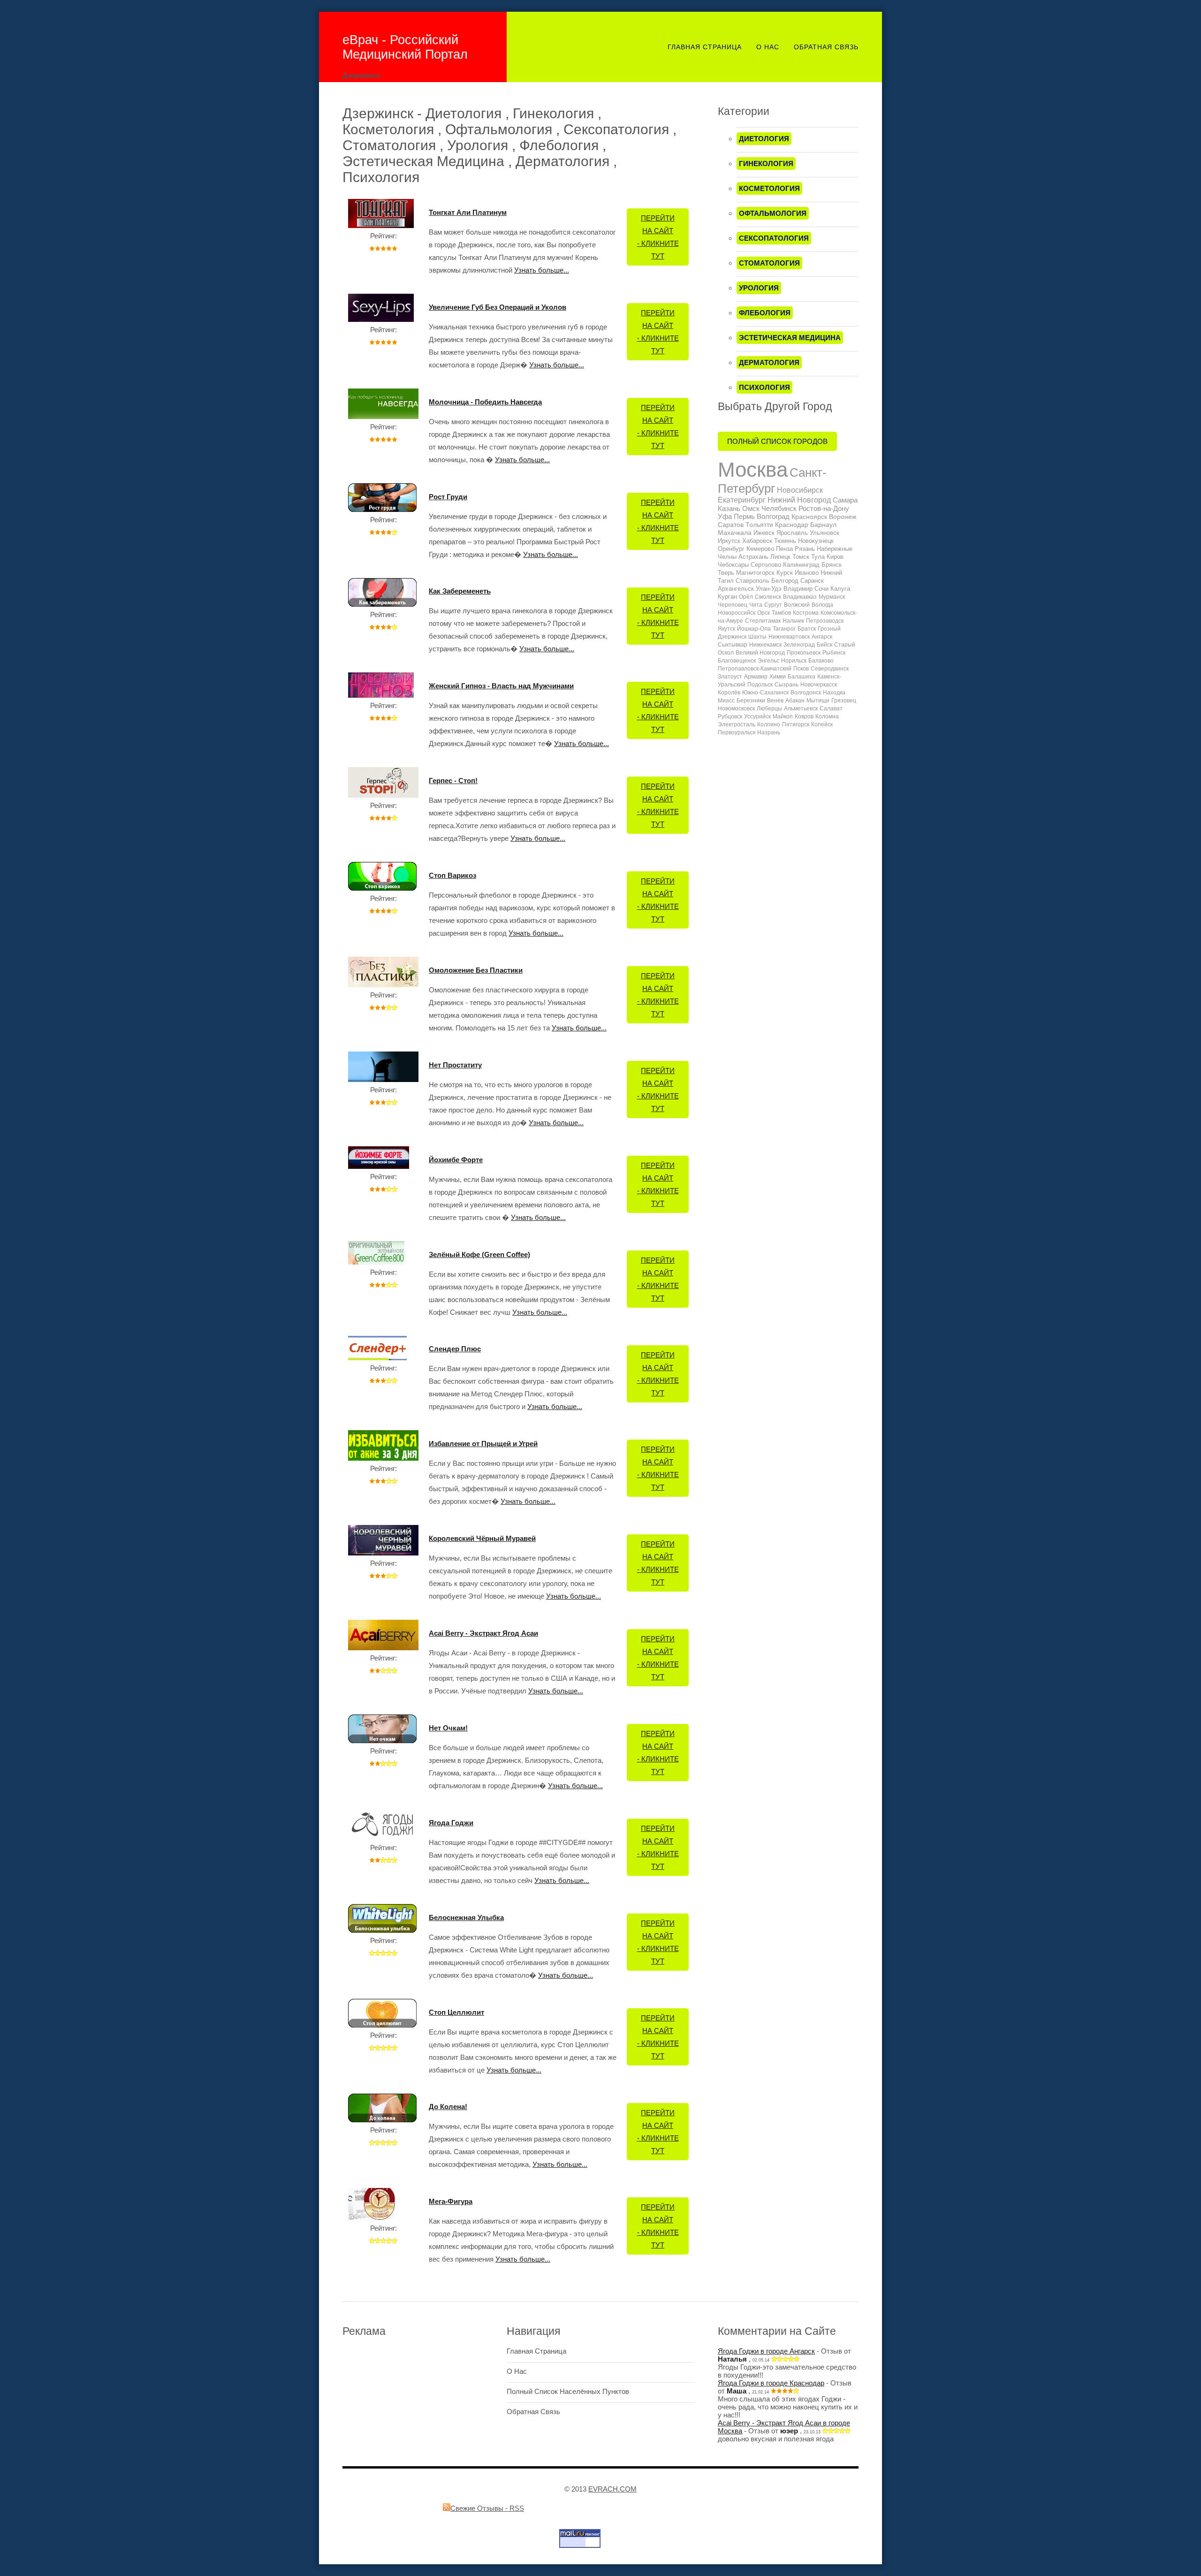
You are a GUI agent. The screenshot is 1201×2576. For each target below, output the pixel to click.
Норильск (794, 661)
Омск (751, 508)
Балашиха (802, 677)
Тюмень (785, 541)
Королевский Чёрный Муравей (482, 1538)
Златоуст (730, 677)
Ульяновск (825, 533)
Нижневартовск (789, 637)
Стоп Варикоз (452, 875)
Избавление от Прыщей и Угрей (483, 1444)
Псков (801, 669)
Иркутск (729, 541)
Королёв (729, 693)
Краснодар (792, 525)
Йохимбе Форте (456, 1160)
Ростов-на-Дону (824, 508)
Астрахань (753, 557)
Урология (759, 288)
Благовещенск (737, 661)
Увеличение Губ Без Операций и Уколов (498, 307)
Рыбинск (834, 653)
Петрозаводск (825, 621)
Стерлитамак (763, 621)
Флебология (765, 313)
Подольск (760, 685)
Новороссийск (737, 613)
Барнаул (823, 525)
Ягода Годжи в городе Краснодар (771, 2383)
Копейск (822, 724)
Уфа (725, 516)
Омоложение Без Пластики (476, 970)
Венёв (775, 701)
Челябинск (779, 508)
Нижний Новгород (799, 500)
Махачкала (735, 533)
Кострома (806, 613)
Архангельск (736, 589)
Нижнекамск (765, 645)
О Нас (768, 47)
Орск (764, 613)
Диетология (764, 139)
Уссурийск (757, 716)
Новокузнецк (816, 541)
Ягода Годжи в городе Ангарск (766, 2351)
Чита (756, 605)
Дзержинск (732, 637)
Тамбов (781, 613)
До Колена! (448, 2107)
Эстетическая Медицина (790, 338)
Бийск (825, 645)
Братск (807, 629)
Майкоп (783, 716)
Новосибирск (800, 490)
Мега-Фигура (451, 2201)
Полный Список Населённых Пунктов (568, 2391)
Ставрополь (753, 581)
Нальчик (793, 621)
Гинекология (766, 164)
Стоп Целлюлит (456, 2012)
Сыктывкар (733, 645)
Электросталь (737, 724)
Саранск (812, 581)
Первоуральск (737, 732)
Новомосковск (736, 709)
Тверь (726, 573)
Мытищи (818, 701)
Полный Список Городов (777, 441)
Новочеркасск (819, 685)
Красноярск (809, 517)
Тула (818, 557)
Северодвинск (830, 669)
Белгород (785, 581)
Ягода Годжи (451, 1823)
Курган (727, 597)
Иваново (807, 573)
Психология (764, 387)
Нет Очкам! (448, 1728)
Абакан (795, 701)
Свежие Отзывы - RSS (487, 2508)
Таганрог (784, 629)
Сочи (821, 589)
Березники (751, 701)
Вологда (822, 605)
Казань (729, 508)
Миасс (726, 701)
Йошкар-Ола (754, 629)
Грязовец (844, 701)
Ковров (804, 716)
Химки (778, 677)
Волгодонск (806, 693)
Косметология (769, 188)
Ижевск (764, 533)
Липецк (780, 557)
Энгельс (768, 661)
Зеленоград (799, 645)
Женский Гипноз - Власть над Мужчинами (501, 686)
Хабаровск (757, 541)
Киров (835, 557)
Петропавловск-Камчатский (755, 669)
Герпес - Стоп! (453, 781)
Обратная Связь (826, 47)
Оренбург (731, 549)
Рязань (805, 549)
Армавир (756, 677)
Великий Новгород (760, 653)
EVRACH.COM (612, 2489)
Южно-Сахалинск (765, 693)
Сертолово (766, 565)
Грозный (829, 629)
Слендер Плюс (455, 1349)
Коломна (827, 716)
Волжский (797, 605)
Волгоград (773, 516)
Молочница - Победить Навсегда (485, 402)
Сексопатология (774, 238)
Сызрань (787, 685)
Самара (845, 500)
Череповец (733, 605)
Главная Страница (705, 47)
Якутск (726, 629)
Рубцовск (730, 716)
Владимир (798, 589)
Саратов (731, 525)
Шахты (757, 637)
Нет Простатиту (455, 1065)
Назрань (769, 732)
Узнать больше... (542, 270)
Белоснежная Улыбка (466, 1917)
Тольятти (759, 525)
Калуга (840, 589)
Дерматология (769, 362)
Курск (785, 573)
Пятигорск (796, 724)
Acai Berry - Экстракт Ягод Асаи (483, 1633)
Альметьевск (801, 709)
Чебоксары (733, 565)
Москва (753, 469)
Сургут (773, 605)
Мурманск (832, 597)
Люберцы (769, 709)
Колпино (769, 724)
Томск (801, 557)
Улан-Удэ (769, 589)
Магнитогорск (755, 573)
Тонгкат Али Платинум (468, 212)
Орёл (746, 597)
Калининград (801, 565)
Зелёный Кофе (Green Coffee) (479, 1254)
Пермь (744, 516)
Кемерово (760, 549)
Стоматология (769, 263)
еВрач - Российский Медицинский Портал (405, 47)
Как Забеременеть (460, 591)
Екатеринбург (742, 500)
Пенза (784, 549)
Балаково (821, 661)
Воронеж (843, 517)
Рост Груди (448, 497)
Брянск (832, 565)
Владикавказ (800, 597)
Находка (834, 693)
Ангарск (822, 637)
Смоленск (768, 597)
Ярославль (792, 533)
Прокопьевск (804, 653)
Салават (831, 709)
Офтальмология (773, 213)
